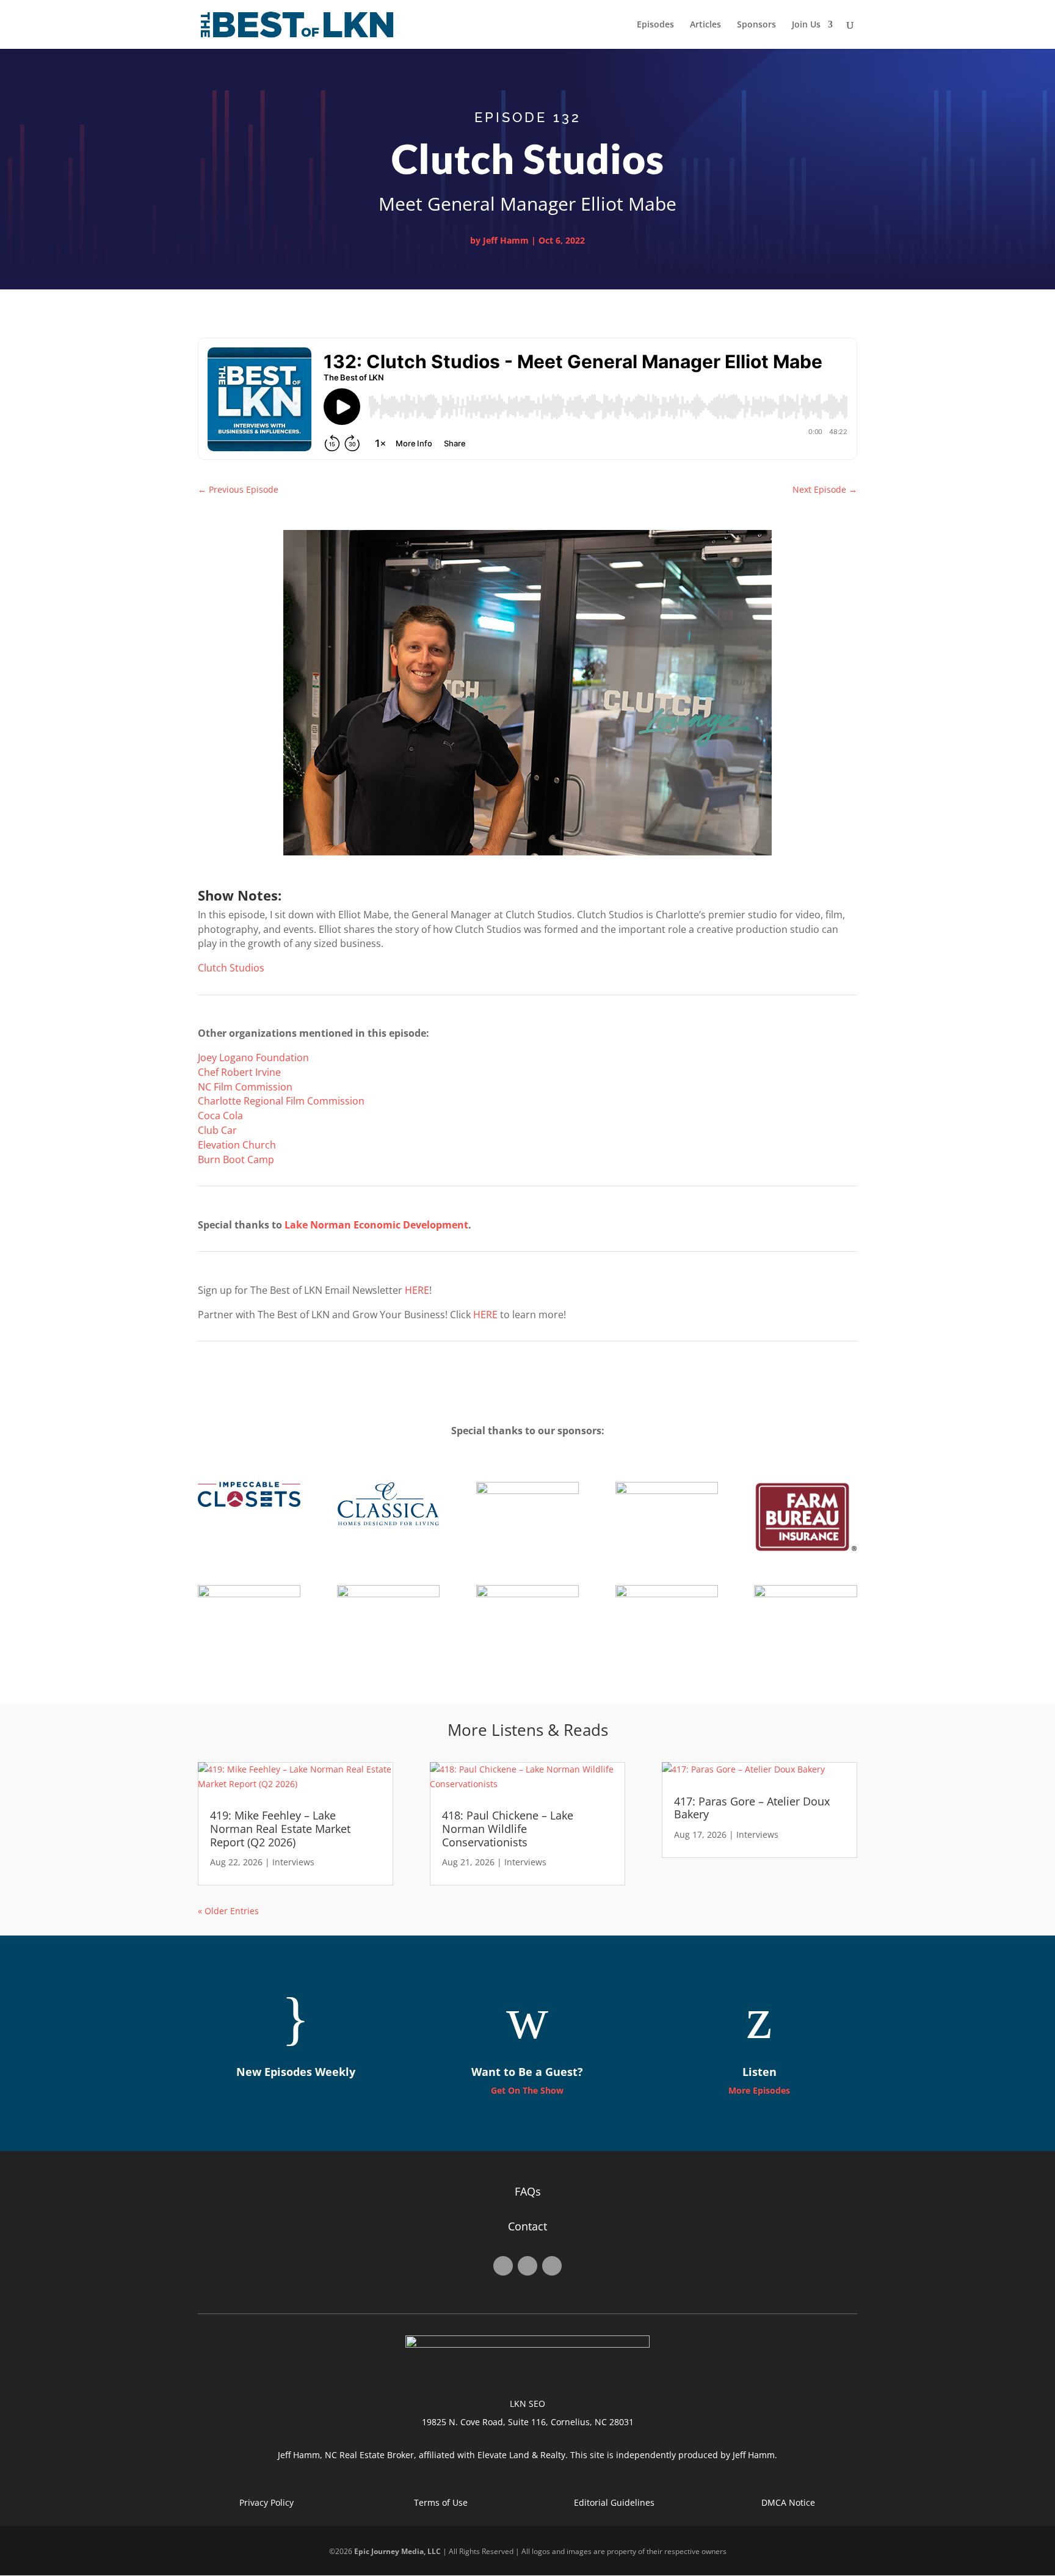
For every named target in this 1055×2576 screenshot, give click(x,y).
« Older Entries (228, 1911)
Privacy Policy (266, 2502)
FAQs (528, 2191)
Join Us (806, 25)
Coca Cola (220, 1116)
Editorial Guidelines (614, 2502)
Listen (760, 2072)
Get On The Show (527, 2090)
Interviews (293, 1862)
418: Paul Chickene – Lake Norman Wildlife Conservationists (508, 1828)
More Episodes (759, 2090)
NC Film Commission (245, 1087)
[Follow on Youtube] (552, 2266)
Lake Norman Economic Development (376, 1225)
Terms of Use (441, 2502)
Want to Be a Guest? (527, 2072)
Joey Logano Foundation (253, 1058)
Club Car (217, 1130)
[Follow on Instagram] (527, 2266)
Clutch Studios (231, 968)
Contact (527, 2226)
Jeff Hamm (506, 240)
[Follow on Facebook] (503, 2266)
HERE (417, 1290)
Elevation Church (237, 1145)
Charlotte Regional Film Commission (281, 1101)
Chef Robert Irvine (239, 1072)
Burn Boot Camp (236, 1159)
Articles (705, 25)
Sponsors (756, 25)
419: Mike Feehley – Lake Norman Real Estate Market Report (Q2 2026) (280, 1828)
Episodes (655, 25)
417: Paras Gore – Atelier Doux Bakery (752, 1808)
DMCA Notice (788, 2502)
